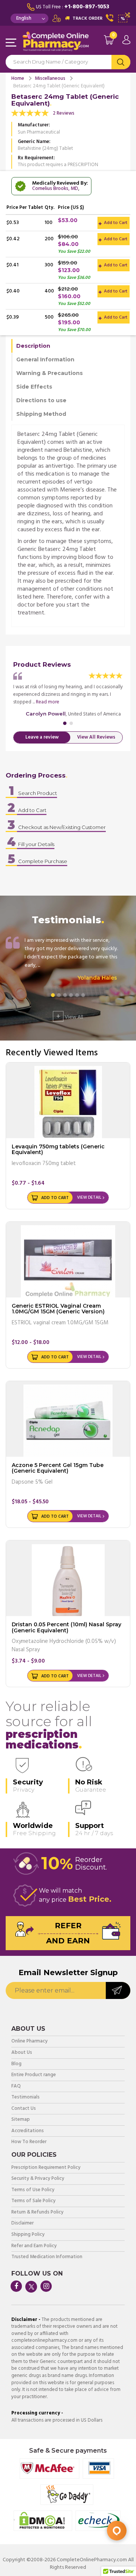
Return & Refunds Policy (37, 2213)
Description (33, 346)
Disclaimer (22, 2224)
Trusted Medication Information (47, 2257)
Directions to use (41, 400)
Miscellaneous (50, 79)
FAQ (16, 2087)
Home (18, 79)
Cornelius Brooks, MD (55, 189)
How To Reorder (29, 2142)
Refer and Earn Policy (34, 2246)
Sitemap (21, 2120)
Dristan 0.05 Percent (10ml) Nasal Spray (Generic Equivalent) (66, 1627)
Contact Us (24, 2109)
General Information (45, 359)
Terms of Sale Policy (33, 2201)
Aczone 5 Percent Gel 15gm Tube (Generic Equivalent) (58, 1468)
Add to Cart (115, 223)
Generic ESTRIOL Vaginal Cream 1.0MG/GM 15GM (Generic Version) (58, 1309)
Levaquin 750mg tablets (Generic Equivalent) (58, 1149)
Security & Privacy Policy (38, 2179)
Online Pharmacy (29, 2042)
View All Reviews (96, 737)
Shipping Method (41, 414)
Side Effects (34, 387)
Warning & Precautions (49, 373)
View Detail (89, 1198)
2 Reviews (64, 113)
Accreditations (28, 2131)
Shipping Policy (28, 2235)
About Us (22, 2053)
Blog (16, 2064)
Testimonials (25, 2098)
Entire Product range (34, 2075)
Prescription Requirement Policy (46, 2168)
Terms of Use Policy (33, 2190)
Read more (48, 702)
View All (70, 1016)
